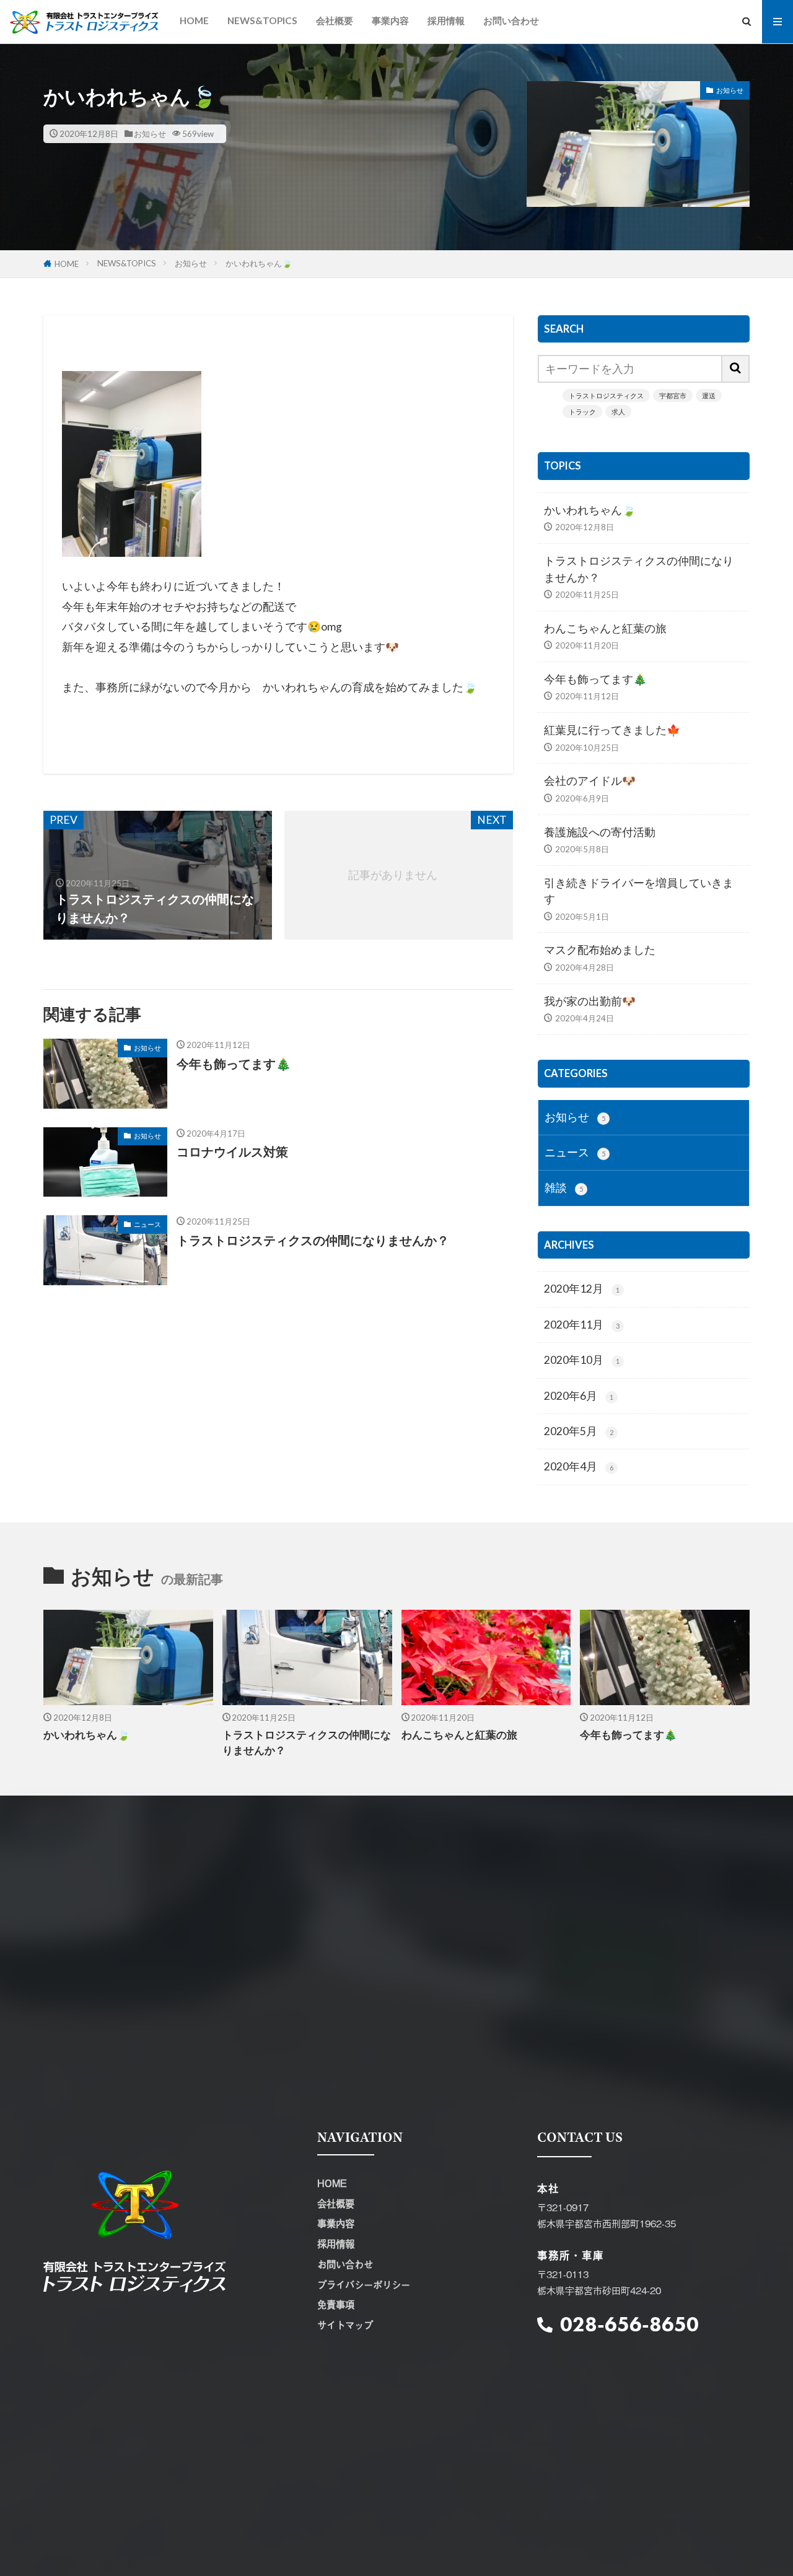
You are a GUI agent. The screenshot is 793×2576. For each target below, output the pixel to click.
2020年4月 (579, 1466)
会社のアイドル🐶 (590, 781)
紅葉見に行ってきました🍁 (612, 730)
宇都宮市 (673, 395)
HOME (194, 20)
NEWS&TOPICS (262, 20)
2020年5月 (579, 1431)
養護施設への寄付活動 (600, 832)
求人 (618, 412)
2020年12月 (582, 1289)
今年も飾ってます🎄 (234, 1063)
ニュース (147, 1224)
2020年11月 (582, 1325)
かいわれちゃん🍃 (259, 263)
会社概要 (335, 20)
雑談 (564, 1188)
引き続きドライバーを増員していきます (639, 891)
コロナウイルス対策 (232, 1151)
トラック (582, 412)
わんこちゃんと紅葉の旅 (605, 628)
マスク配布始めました (600, 950)
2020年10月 (582, 1360)
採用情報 (446, 20)
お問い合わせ (511, 20)
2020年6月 (579, 1396)
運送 (709, 395)
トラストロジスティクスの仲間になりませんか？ (313, 1240)
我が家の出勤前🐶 (590, 1001)
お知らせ (150, 134)
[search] (736, 369)
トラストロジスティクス (606, 395)
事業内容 (390, 20)
